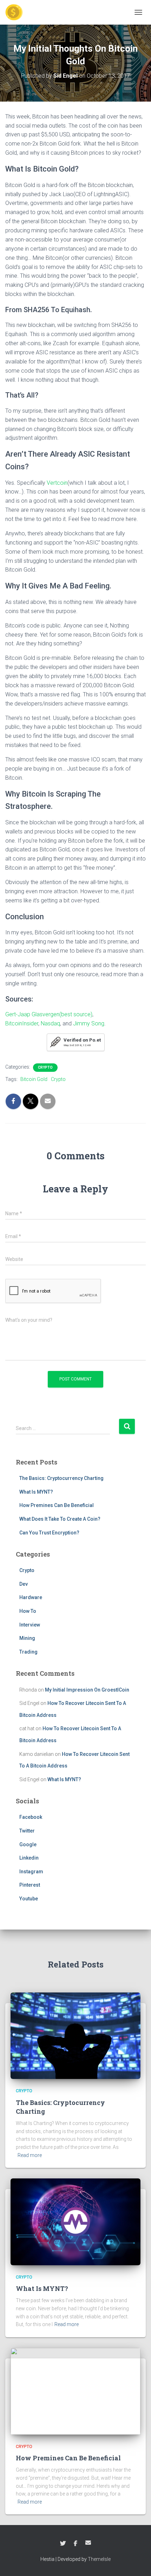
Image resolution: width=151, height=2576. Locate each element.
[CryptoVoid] (17, 12)
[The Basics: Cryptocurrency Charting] (75, 2035)
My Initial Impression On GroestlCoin (87, 1690)
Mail (88, 2543)
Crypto (45, 1067)
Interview (30, 1625)
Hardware (31, 1597)
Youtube (29, 1899)
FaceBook (75, 2544)
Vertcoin (57, 483)
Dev (24, 1584)
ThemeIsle (99, 2559)
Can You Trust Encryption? (49, 1533)
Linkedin (29, 1858)
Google (28, 1844)
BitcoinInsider (22, 1023)
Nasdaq (50, 1023)
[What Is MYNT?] (75, 2221)
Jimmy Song (89, 1023)
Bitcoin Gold (34, 1079)
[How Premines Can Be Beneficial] (75, 2391)
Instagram (31, 1872)
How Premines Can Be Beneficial (57, 1505)
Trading (28, 1652)
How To (28, 1611)
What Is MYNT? (36, 1492)
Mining (27, 1638)
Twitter (27, 1831)
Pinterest (30, 1885)
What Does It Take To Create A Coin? (60, 1519)
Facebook (31, 1817)
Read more (30, 2155)
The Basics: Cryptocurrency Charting (61, 1478)
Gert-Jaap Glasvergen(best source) (49, 1014)
